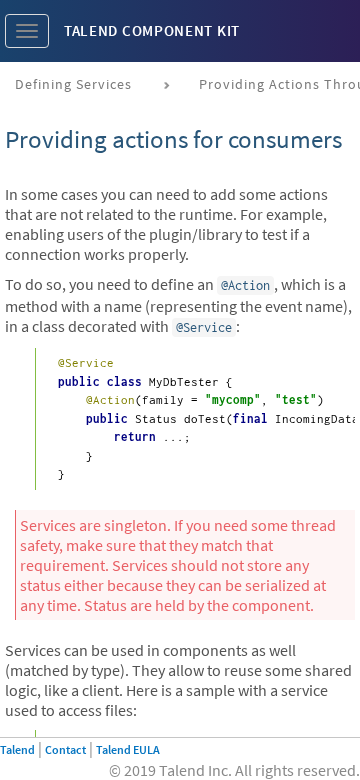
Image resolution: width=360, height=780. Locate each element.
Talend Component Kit (152, 30)
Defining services (73, 84)
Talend (17, 749)
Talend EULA (128, 749)
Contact (65, 749)
